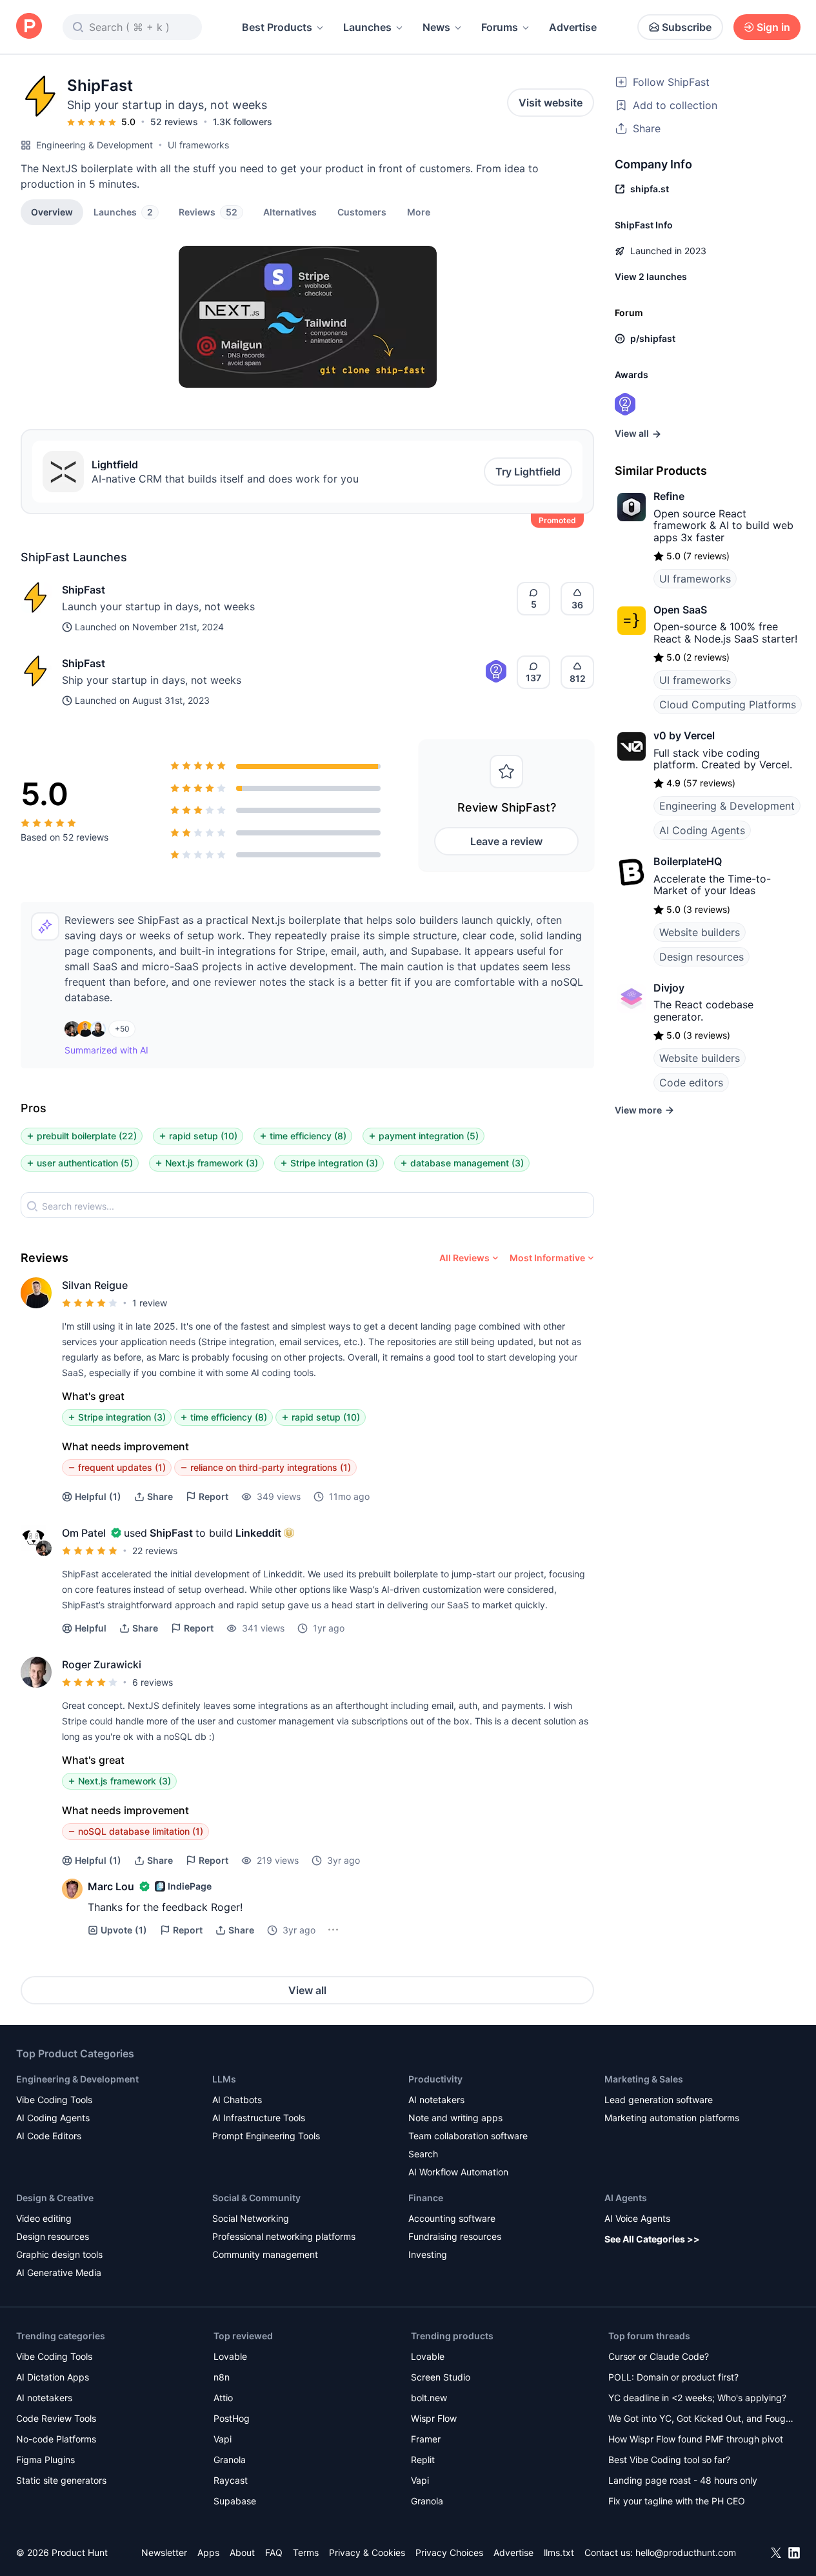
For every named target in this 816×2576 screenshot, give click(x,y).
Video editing (44, 2218)
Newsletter (164, 2552)
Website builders (700, 932)
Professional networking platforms (284, 2236)
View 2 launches (651, 276)
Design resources (702, 957)
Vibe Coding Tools (54, 2100)
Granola (230, 2460)
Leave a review (506, 841)
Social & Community (256, 2198)
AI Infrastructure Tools (259, 2118)
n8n (222, 2377)
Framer (426, 2439)
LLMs (224, 2079)
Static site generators (61, 2480)
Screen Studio (441, 2377)
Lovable (230, 2356)
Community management (265, 2254)
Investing (428, 2254)
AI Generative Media (59, 2272)
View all (307, 1990)
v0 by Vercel (684, 735)
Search (423, 2154)
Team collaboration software (468, 2136)
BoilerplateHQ (688, 861)
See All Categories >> (652, 2239)
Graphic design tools (59, 2254)
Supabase (235, 2501)
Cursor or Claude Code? (659, 2356)
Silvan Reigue (95, 1285)
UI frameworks (198, 145)
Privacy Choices (449, 2552)
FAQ (274, 2552)
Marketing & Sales (644, 2079)
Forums (500, 27)
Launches (367, 27)
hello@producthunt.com (686, 2552)
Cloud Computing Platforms (728, 704)
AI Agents (626, 2198)
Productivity (435, 2079)
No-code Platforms (56, 2439)
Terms (306, 2552)
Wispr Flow (434, 2418)
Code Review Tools (56, 2418)
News (436, 27)
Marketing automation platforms (672, 2118)
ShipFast (84, 590)
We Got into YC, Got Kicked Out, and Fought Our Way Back (701, 2420)
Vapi (223, 2439)
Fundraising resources (455, 2236)
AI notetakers (436, 2100)
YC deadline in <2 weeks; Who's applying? (697, 2398)
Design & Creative (55, 2198)
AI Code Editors (49, 2136)
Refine (669, 496)
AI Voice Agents (637, 2218)
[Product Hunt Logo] (29, 27)
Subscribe (687, 27)
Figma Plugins (45, 2460)
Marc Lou (111, 1886)
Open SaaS (680, 610)
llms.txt (559, 2552)
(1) (98, 1496)
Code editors (691, 1083)
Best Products (277, 27)
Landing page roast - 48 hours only (683, 2480)
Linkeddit (258, 1533)
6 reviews (153, 1682)
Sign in (773, 27)
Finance (426, 2198)
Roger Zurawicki (102, 1664)
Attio (223, 2398)
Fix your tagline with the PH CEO (677, 2501)
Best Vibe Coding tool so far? (669, 2460)
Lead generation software (659, 2100)
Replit (423, 2460)
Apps (208, 2552)
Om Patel (84, 1533)
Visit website (551, 103)
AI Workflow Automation (458, 2172)
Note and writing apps (455, 2118)
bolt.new (429, 2398)
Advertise (573, 27)
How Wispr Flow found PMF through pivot (696, 2439)
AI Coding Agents (702, 830)
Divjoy (669, 988)
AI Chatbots (237, 2100)
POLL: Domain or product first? (673, 2377)
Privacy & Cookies (367, 2552)
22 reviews (155, 1551)
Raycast (231, 2480)
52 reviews (174, 122)
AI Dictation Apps (53, 2377)
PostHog (232, 2418)
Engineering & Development (95, 145)
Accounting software (452, 2218)
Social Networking (251, 2218)
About (242, 2552)
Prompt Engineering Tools (266, 2136)
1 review (150, 1303)
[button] (419, 212)
